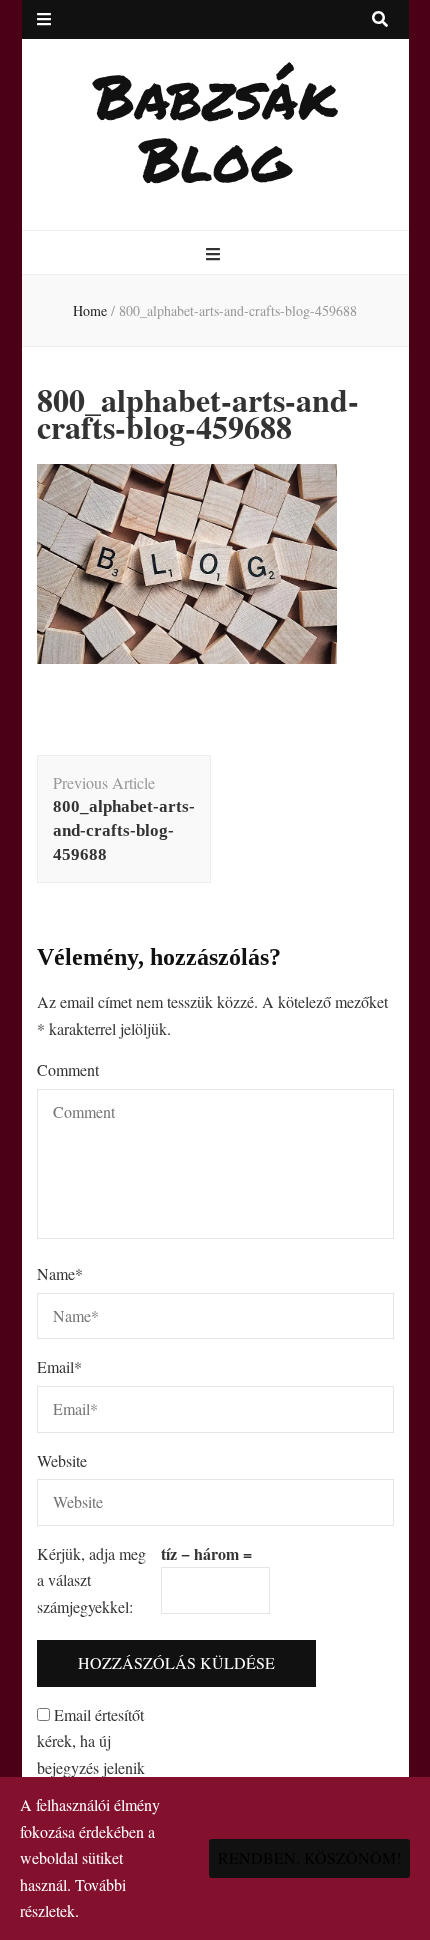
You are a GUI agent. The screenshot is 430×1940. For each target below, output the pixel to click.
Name (60, 1273)
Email (59, 1366)
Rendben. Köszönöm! (309, 1857)
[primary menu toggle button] (215, 254)
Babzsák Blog (215, 126)
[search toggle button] (380, 19)
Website (62, 1460)
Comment (68, 1069)
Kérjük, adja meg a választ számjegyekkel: (91, 1580)
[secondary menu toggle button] (44, 19)
